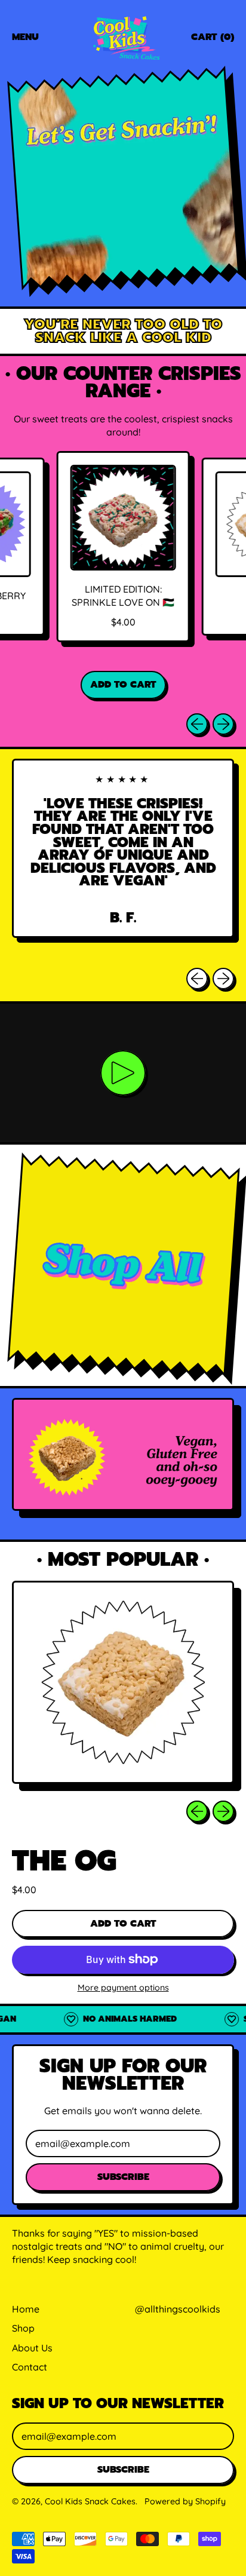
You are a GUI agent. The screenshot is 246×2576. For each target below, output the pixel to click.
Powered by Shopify (185, 2501)
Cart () (212, 39)
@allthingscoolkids (178, 2309)
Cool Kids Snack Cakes (90, 2501)
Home (26, 2309)
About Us (32, 2348)
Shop (23, 2328)
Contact (30, 2367)
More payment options (123, 1988)
